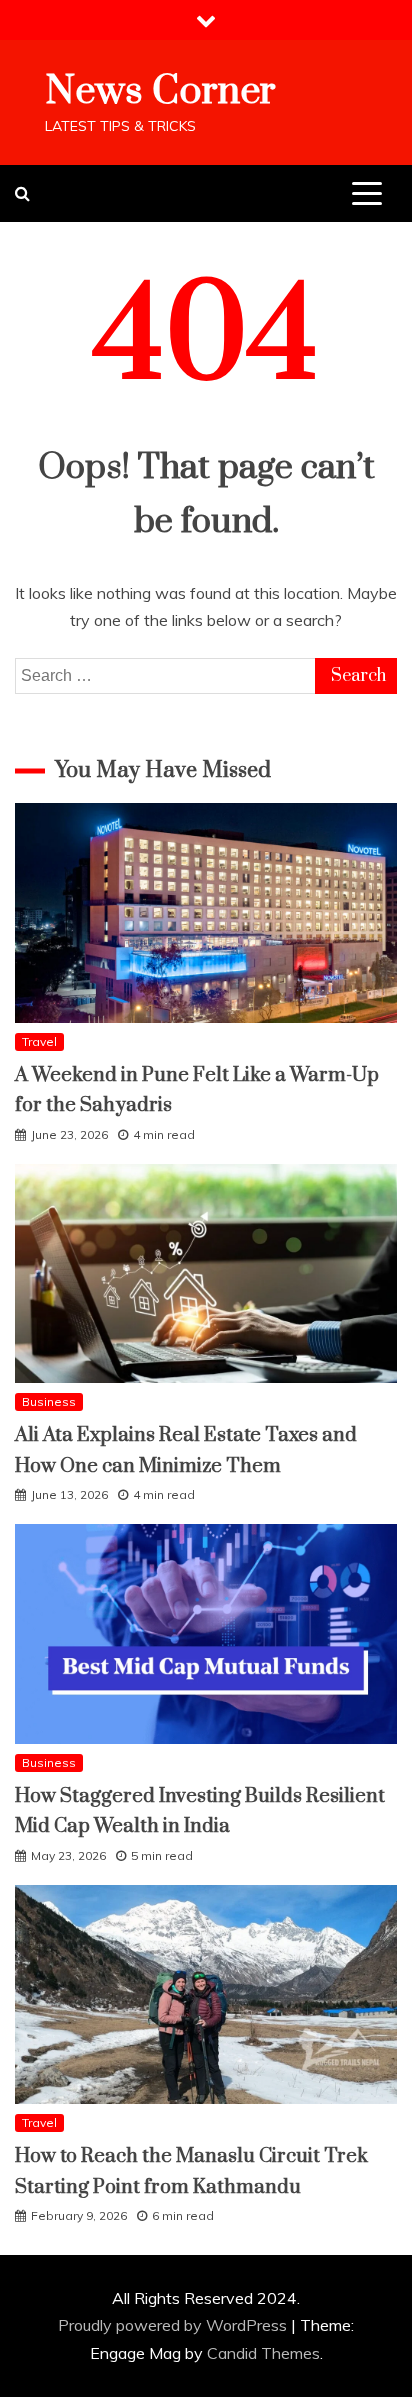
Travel (39, 1041)
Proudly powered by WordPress (174, 2325)
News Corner (160, 91)
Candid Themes (263, 2353)
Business (49, 1401)
